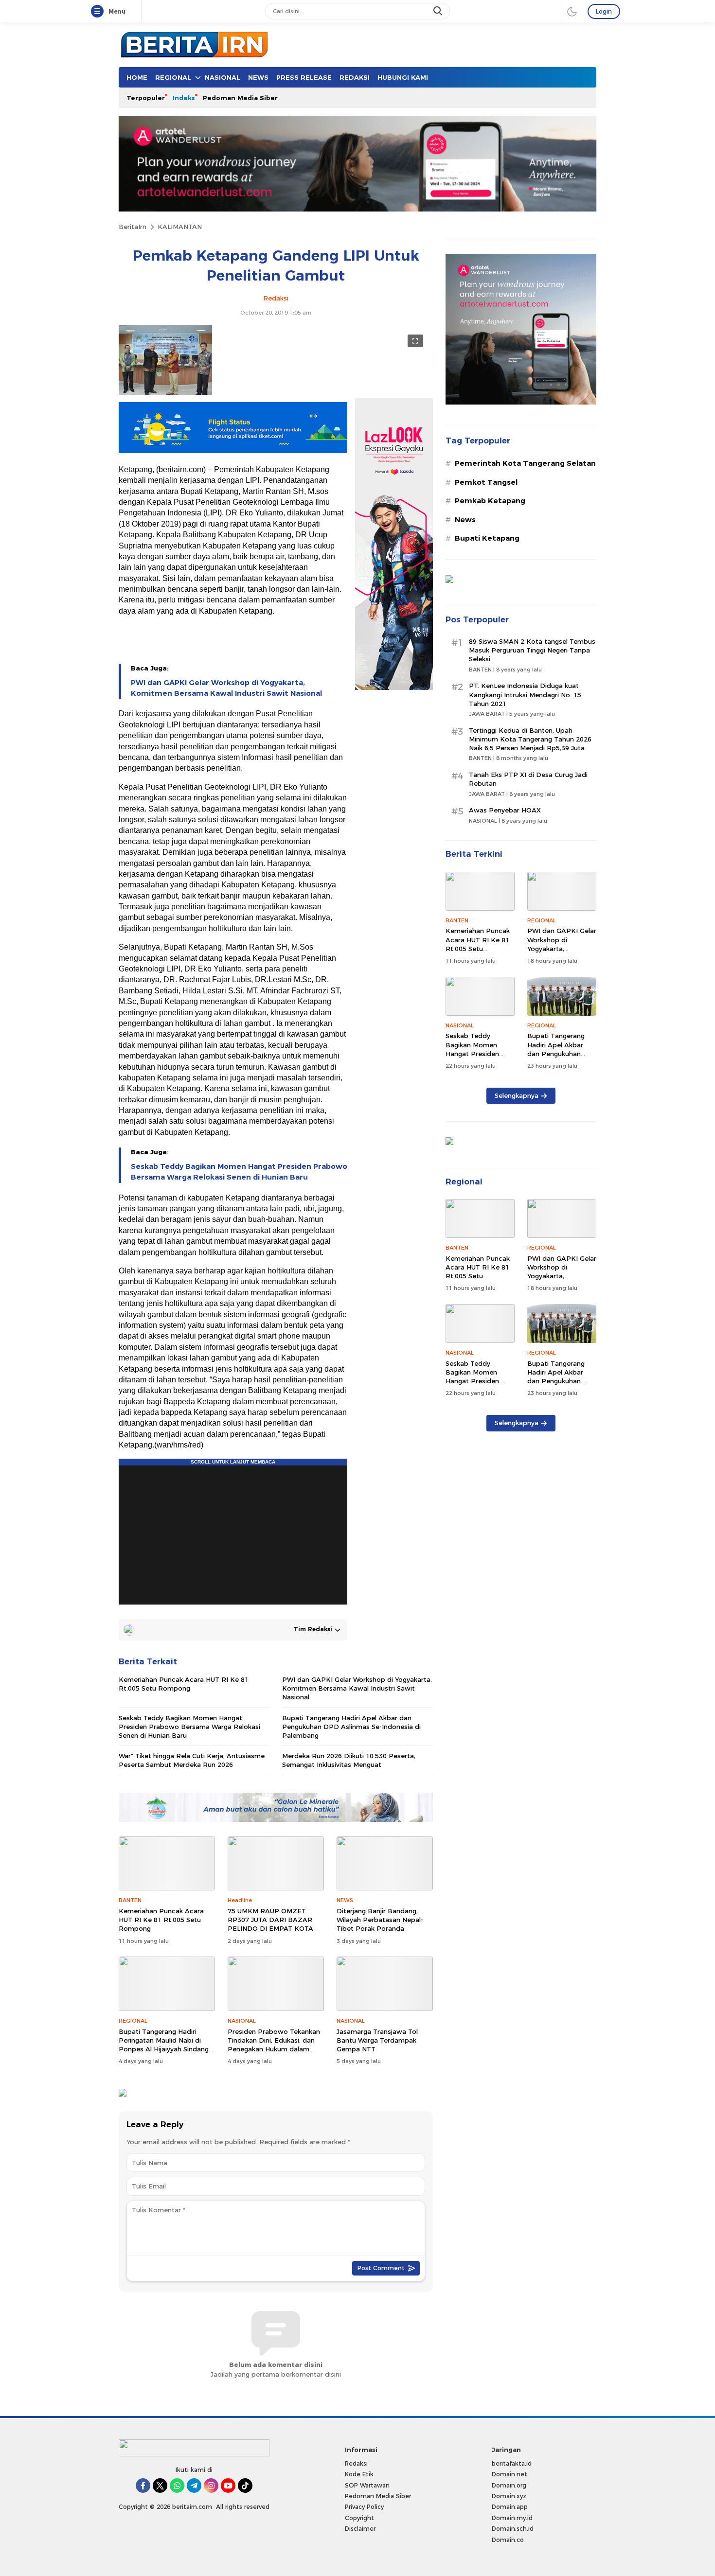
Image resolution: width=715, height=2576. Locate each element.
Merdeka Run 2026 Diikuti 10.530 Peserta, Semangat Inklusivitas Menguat (349, 1760)
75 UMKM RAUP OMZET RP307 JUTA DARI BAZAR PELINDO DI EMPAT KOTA (270, 1920)
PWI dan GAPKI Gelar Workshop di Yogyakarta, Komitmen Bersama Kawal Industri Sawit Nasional (226, 688)
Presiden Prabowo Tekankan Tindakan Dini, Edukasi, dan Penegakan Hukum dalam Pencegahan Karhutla (274, 2045)
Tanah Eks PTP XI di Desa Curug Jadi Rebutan (528, 779)
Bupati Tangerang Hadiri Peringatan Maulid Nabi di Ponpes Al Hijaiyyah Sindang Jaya (164, 2045)
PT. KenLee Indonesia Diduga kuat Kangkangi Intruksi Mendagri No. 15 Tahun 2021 (525, 694)
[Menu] (99, 12)
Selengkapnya (517, 1095)
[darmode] (572, 11)
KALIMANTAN (180, 227)
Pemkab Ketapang (490, 501)
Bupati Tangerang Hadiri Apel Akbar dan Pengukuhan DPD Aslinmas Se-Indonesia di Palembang (351, 1727)
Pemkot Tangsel (486, 482)
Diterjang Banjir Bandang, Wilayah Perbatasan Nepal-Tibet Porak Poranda (380, 1920)
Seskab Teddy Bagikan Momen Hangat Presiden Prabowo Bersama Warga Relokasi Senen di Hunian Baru (239, 1172)
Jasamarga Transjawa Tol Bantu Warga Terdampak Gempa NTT (377, 2040)
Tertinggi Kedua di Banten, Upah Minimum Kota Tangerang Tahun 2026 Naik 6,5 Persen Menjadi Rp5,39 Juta (530, 739)
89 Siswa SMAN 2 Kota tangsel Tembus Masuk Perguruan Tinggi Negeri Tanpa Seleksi (532, 650)
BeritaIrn (133, 227)
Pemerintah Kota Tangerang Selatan (525, 463)
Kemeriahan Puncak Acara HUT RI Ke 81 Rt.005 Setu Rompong (184, 1684)
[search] (439, 11)
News (465, 520)
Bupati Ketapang (487, 538)
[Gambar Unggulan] (165, 392)
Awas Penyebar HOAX (505, 810)
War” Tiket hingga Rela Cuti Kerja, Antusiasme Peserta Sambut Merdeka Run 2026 (192, 1760)
